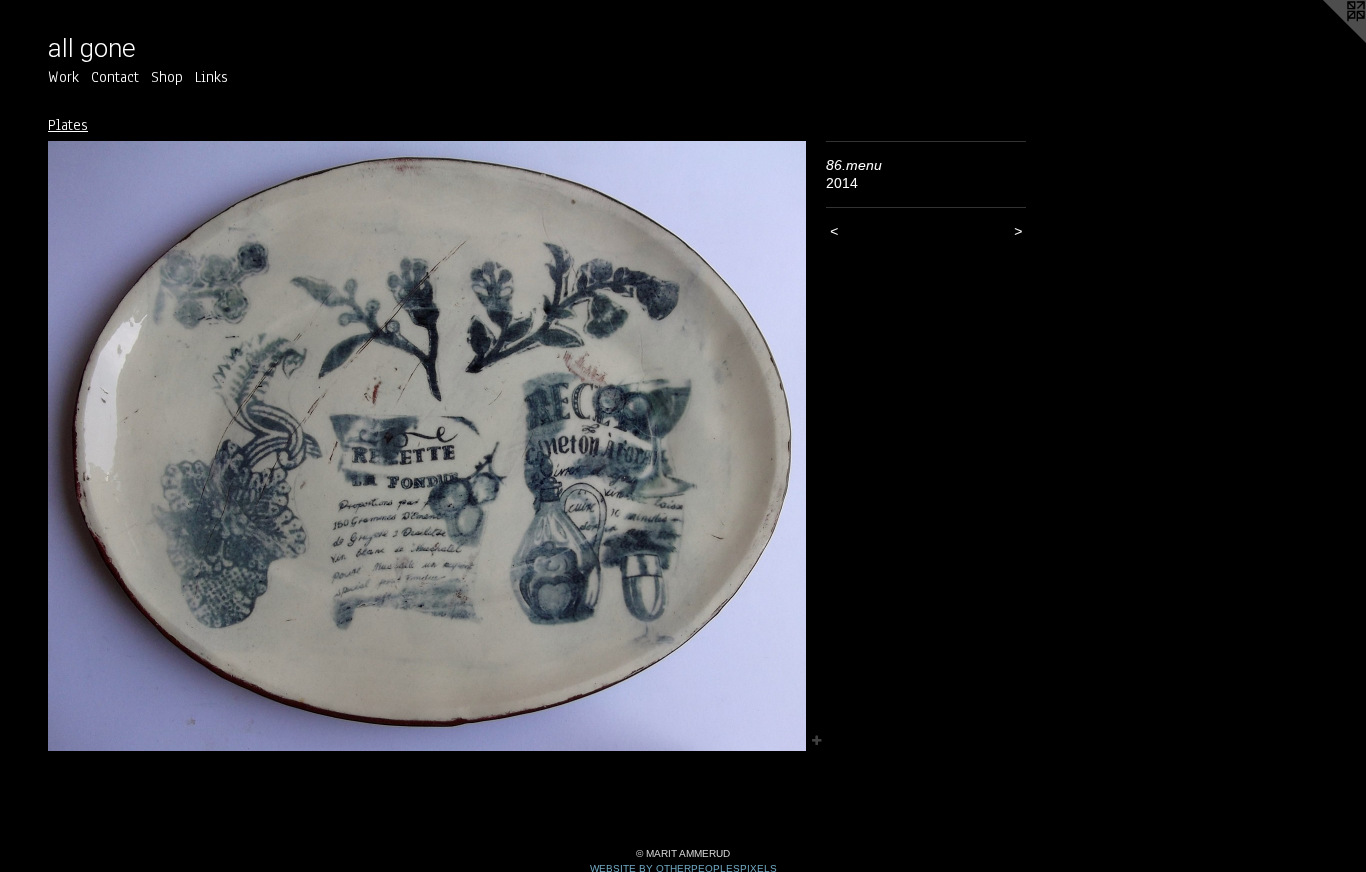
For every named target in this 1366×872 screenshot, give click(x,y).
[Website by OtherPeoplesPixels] (1326, 40)
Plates (68, 125)
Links (211, 77)
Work (63, 77)
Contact (115, 77)
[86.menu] (427, 446)
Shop (167, 77)
